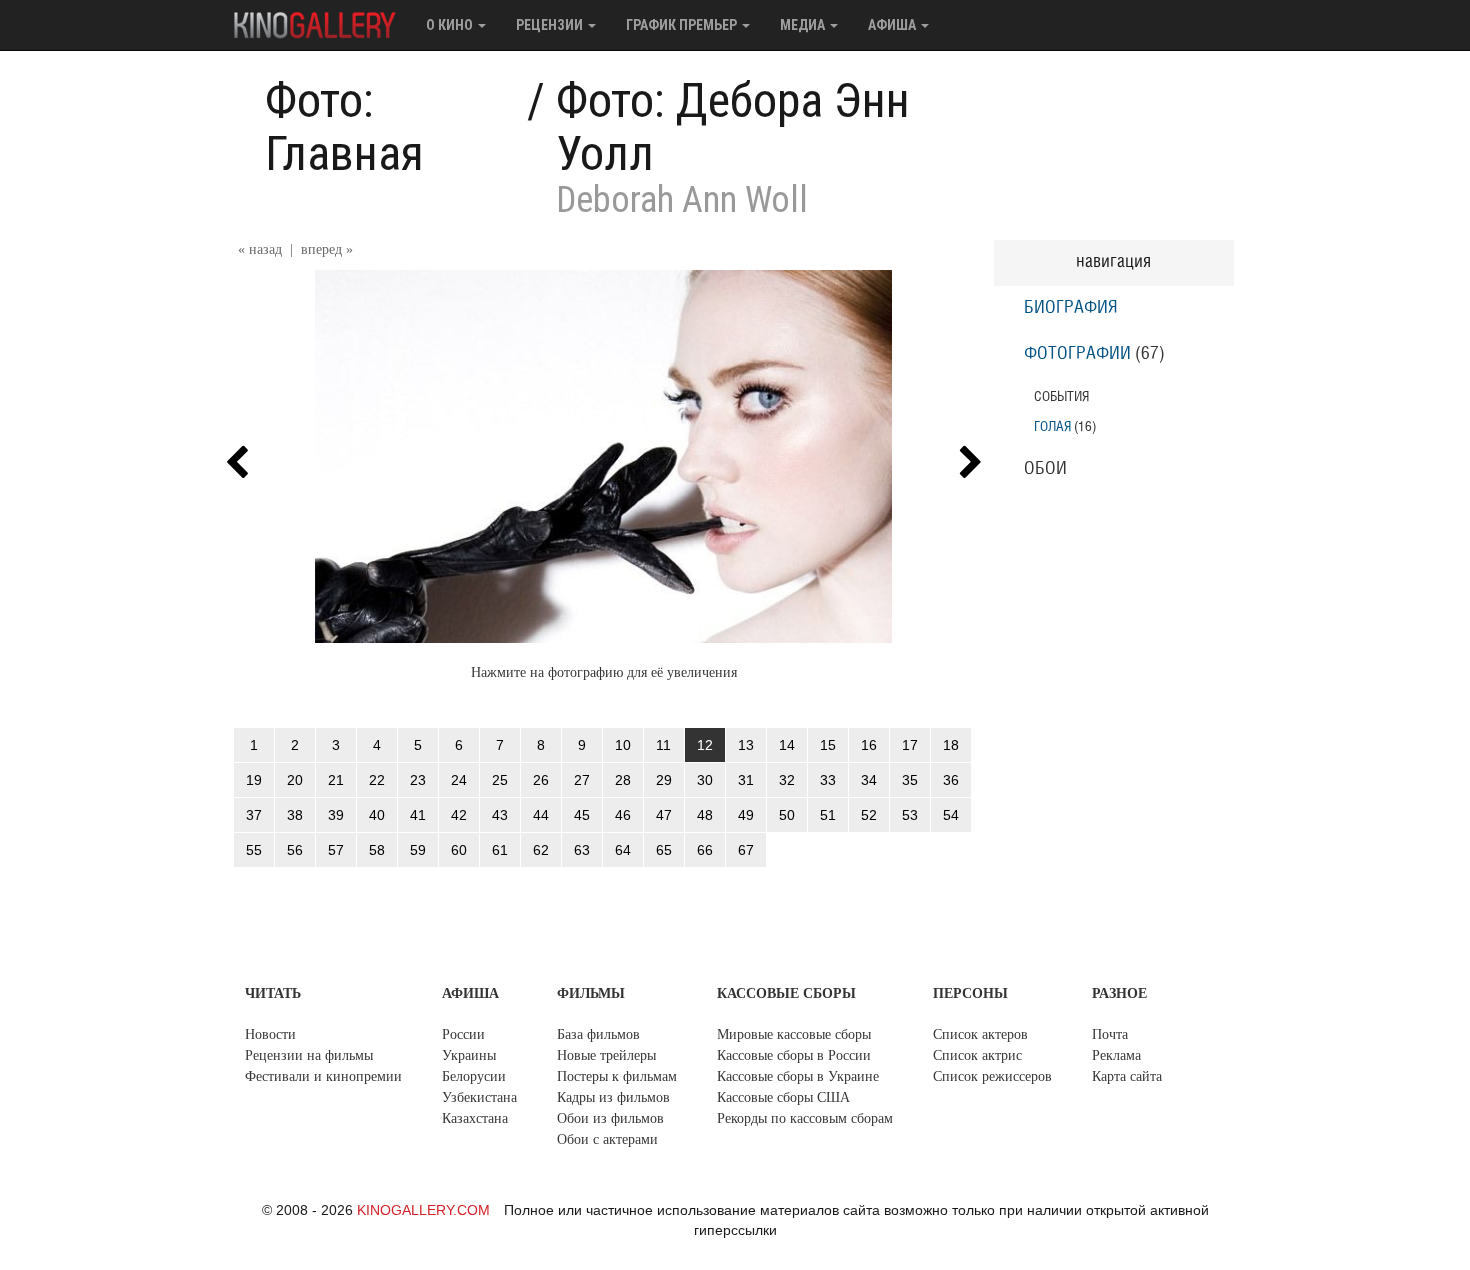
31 (746, 780)
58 (377, 850)
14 (787, 745)
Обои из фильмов (610, 1118)
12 (705, 745)
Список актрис (977, 1055)
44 (541, 815)
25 (500, 780)
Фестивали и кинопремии (323, 1076)
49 (746, 815)
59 (418, 850)
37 (254, 815)
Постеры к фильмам (617, 1076)
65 (664, 850)
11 (663, 745)
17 (910, 745)
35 (910, 780)
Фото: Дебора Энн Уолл (733, 127)
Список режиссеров (992, 1076)
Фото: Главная (344, 127)
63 (582, 850)
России (463, 1034)
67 (746, 850)
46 (623, 815)
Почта (1110, 1034)
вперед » (327, 249)
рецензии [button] (551, 25)
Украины (469, 1055)
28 (623, 780)
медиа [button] (804, 25)
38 (295, 815)
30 (705, 780)
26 (541, 780)
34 (869, 780)
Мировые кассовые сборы (794, 1034)
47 (664, 815)
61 (500, 850)
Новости (270, 1034)
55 (254, 850)
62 (541, 850)
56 (295, 850)
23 (418, 780)
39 (336, 815)
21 (336, 780)
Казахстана (475, 1118)
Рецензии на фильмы (309, 1055)
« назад (260, 249)
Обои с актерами (607, 1139)
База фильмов (598, 1034)
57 (336, 850)
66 (705, 850)
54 (951, 815)
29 (664, 780)
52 (869, 815)
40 (377, 815)
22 (377, 780)
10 (623, 745)
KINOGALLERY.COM (423, 1210)
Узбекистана (479, 1097)
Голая (1052, 426)
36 (951, 780)
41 (418, 815)
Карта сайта (1127, 1076)
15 (828, 745)
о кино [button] (451, 25)
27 (582, 780)
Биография (1071, 308)
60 (459, 850)
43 (500, 815)
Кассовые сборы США (783, 1097)
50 (787, 815)
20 (295, 780)
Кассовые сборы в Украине (798, 1076)
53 (910, 815)
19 (254, 780)
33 (828, 780)
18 (951, 745)
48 (705, 815)
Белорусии (474, 1076)
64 (623, 850)
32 (787, 780)
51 (828, 815)
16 (869, 745)
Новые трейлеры (606, 1055)
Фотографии (1077, 354)
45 (582, 815)
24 (459, 780)
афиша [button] (893, 25)
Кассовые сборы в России (794, 1055)
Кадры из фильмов (613, 1097)
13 (746, 745)
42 (459, 815)
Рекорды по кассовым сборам (805, 1118)
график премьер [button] (683, 25)
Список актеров (980, 1034)
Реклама (1116, 1055)
